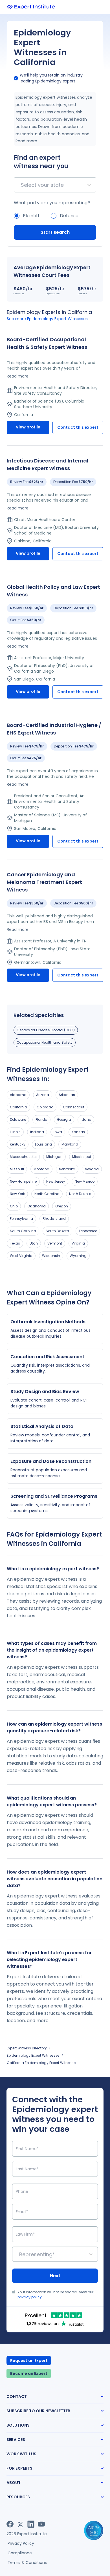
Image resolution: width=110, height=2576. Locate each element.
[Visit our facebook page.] (10, 2524)
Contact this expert (78, 427)
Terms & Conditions (27, 2562)
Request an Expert (29, 2361)
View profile (28, 427)
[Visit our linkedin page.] (31, 2524)
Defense (69, 216)
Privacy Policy (21, 2543)
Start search (55, 232)
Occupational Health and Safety (45, 1042)
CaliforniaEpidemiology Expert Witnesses (42, 2063)
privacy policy (30, 2297)
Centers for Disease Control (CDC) (46, 1030)
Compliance (20, 2553)
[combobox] (22, 185)
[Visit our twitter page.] (20, 2524)
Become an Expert (29, 2373)
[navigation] (101, 7)
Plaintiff (31, 216)
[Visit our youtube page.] (41, 2524)
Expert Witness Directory (27, 2048)
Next (55, 2276)
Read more (26, 141)
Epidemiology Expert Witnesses (33, 2055)
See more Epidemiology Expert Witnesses (47, 319)
